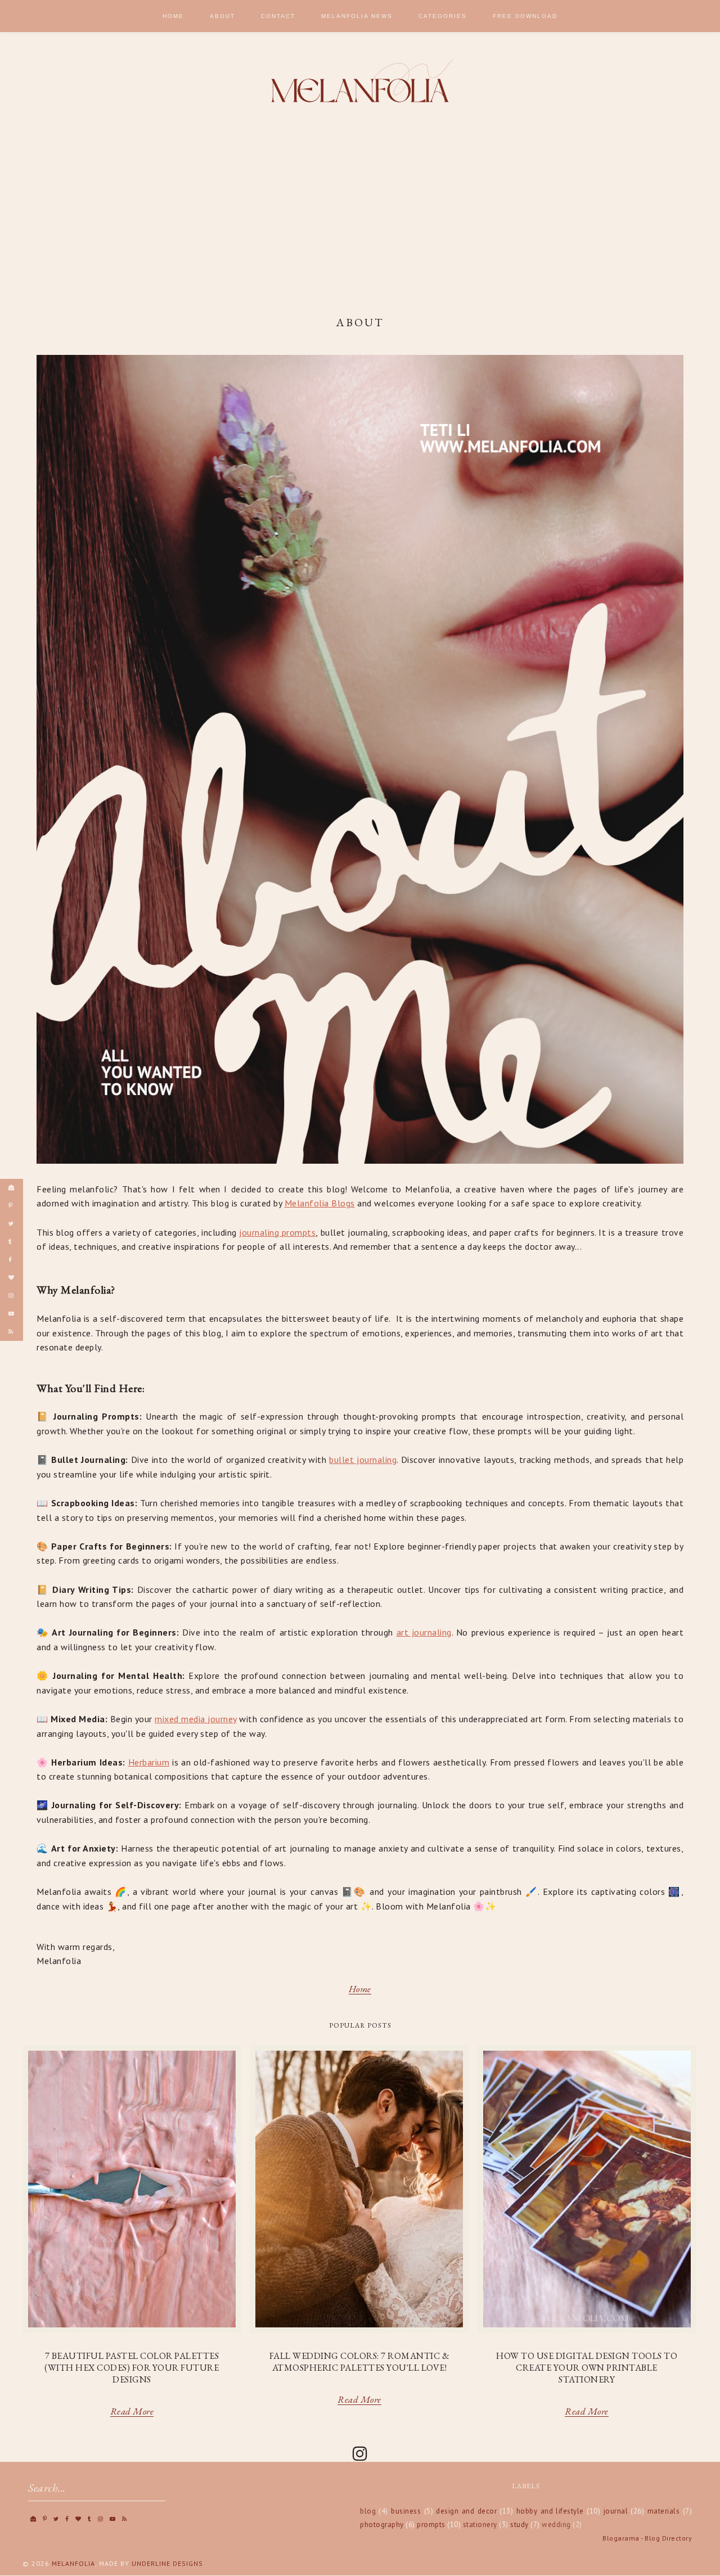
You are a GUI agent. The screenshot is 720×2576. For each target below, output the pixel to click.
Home (173, 16)
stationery (480, 2525)
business (406, 2511)
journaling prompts (277, 1232)
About (222, 16)
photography (382, 2525)
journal (616, 2511)
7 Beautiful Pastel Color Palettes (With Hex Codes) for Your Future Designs (132, 2368)
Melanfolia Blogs (320, 1203)
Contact (278, 16)
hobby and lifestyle (550, 2511)
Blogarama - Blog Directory (647, 2538)
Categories (443, 16)
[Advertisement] (360, 214)
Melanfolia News (357, 16)
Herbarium (149, 1762)
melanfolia (73, 2563)
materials (664, 2511)
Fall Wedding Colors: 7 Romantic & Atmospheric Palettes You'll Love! (360, 2362)
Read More (132, 2413)
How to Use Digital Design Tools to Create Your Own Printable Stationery (587, 2368)
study (519, 2525)
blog (368, 2511)
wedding (556, 2525)
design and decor (466, 2511)
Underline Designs (167, 2563)
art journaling (424, 1632)
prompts (431, 2525)
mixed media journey (196, 1719)
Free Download (525, 16)
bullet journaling (363, 1460)
